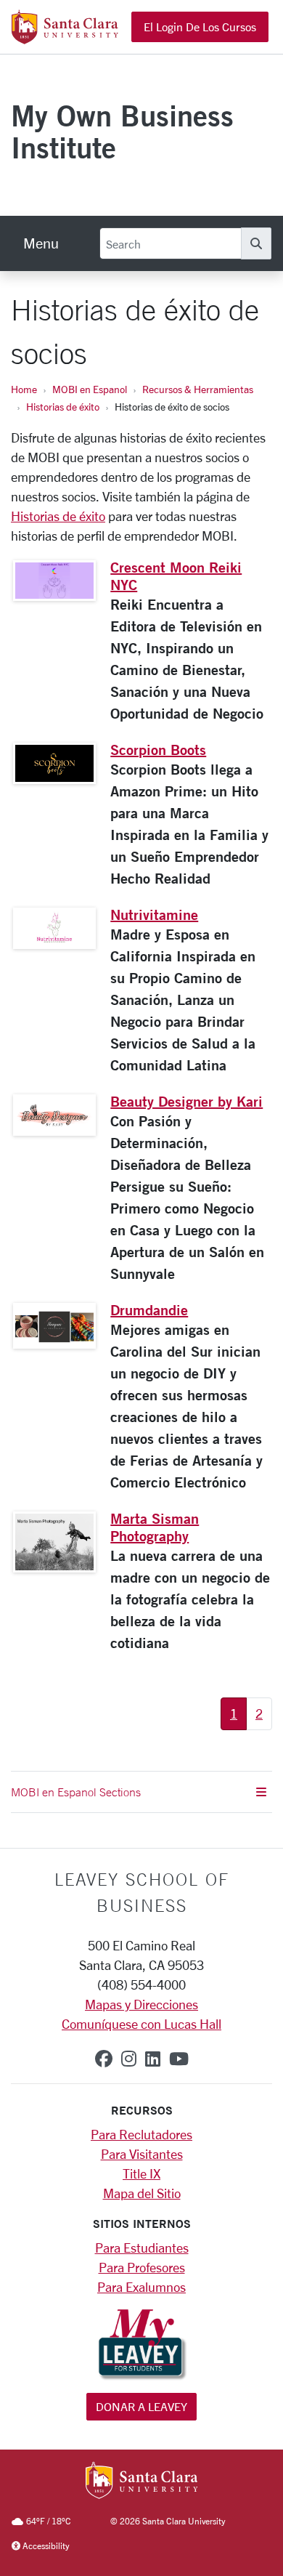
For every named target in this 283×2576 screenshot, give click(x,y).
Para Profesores (142, 2267)
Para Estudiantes (142, 2248)
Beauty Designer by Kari (186, 1101)
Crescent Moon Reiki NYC (176, 576)
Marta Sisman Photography (155, 1527)
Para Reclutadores (141, 2134)
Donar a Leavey (141, 2406)
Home (24, 389)
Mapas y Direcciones (141, 2004)
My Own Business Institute (122, 131)
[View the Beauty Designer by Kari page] (54, 1115)
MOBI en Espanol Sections (76, 1792)
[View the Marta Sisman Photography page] (54, 1542)
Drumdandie (149, 1310)
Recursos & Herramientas (198, 389)
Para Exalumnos (141, 2287)
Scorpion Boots (158, 750)
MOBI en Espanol (90, 389)
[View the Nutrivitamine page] (54, 928)
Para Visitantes (142, 2154)
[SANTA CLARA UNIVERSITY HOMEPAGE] (142, 2482)
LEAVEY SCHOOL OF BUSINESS (142, 1892)
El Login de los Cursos (200, 27)
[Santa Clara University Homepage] (65, 39)
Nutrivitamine (154, 914)
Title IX (141, 2173)
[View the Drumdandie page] (54, 1326)
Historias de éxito (63, 407)
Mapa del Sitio (142, 2193)
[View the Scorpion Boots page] (54, 763)
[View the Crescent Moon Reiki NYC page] (54, 581)
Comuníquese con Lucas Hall (141, 2024)
